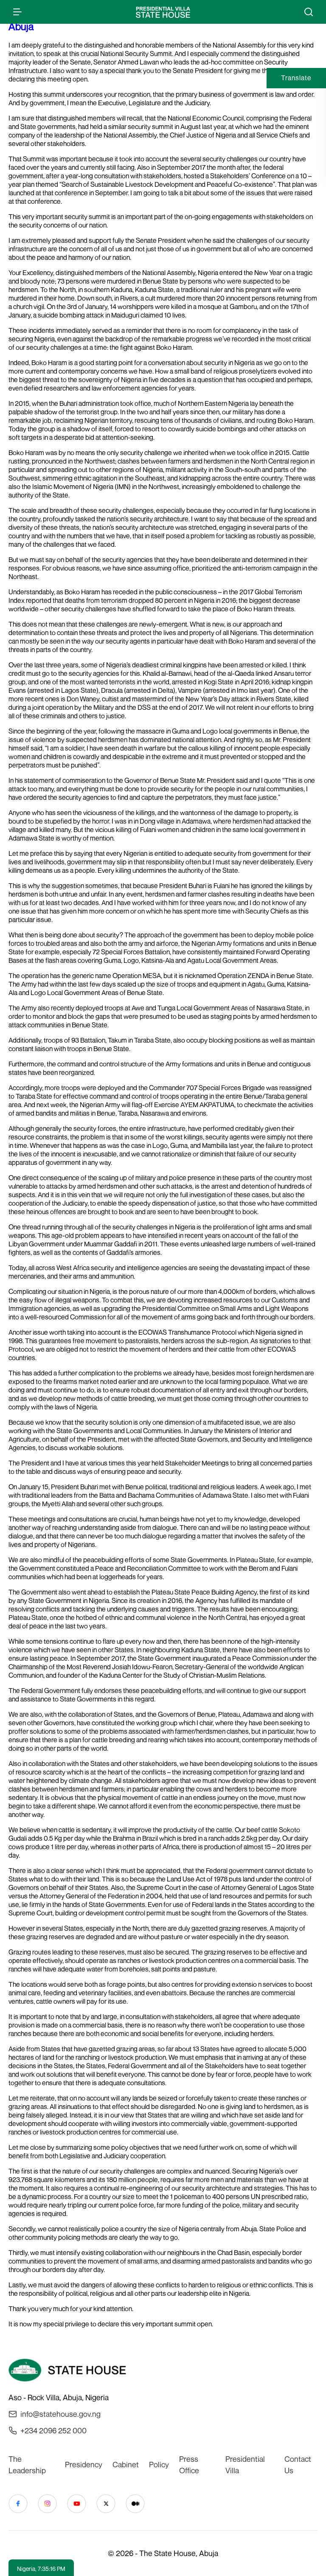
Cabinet (126, 2464)
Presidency (84, 2464)
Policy (159, 2464)
